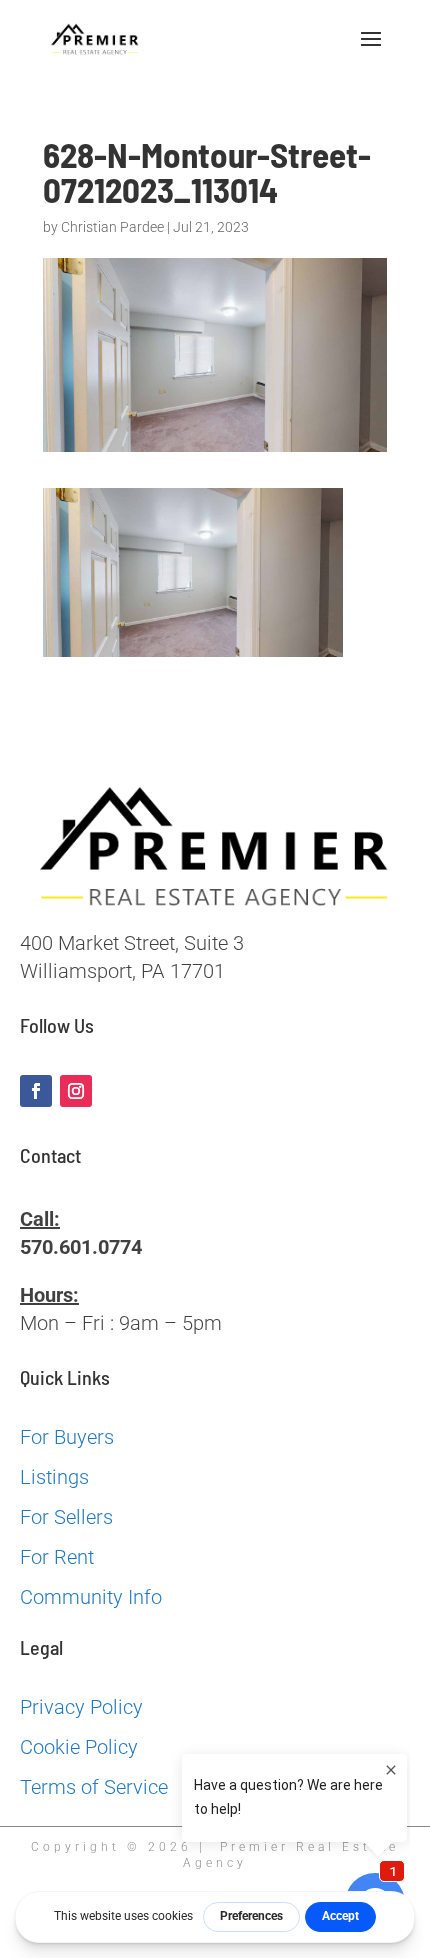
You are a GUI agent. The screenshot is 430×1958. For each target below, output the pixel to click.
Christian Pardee (112, 227)
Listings (54, 1477)
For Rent (57, 1557)
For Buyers (67, 1437)
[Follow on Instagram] (76, 1091)
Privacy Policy (81, 1707)
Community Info (91, 1597)
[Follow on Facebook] (36, 1091)
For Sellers (66, 1517)
